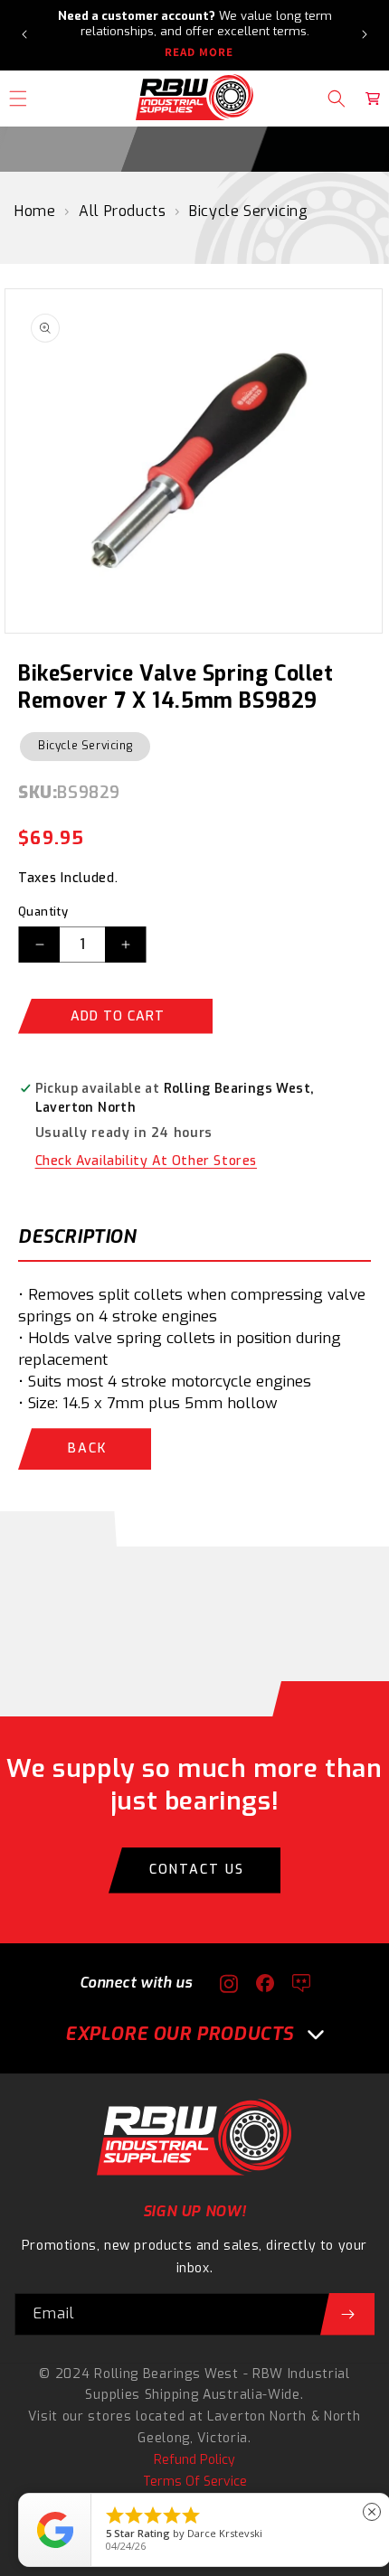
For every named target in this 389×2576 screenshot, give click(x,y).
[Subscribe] (347, 2314)
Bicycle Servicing (248, 211)
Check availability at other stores (146, 1161)
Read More (199, 52)
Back (87, 1448)
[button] (337, 99)
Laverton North (257, 2416)
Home (35, 211)
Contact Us (197, 1870)
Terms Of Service (195, 2482)
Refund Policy (194, 2460)
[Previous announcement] (24, 34)
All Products (122, 211)
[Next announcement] (365, 34)
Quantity (43, 912)
